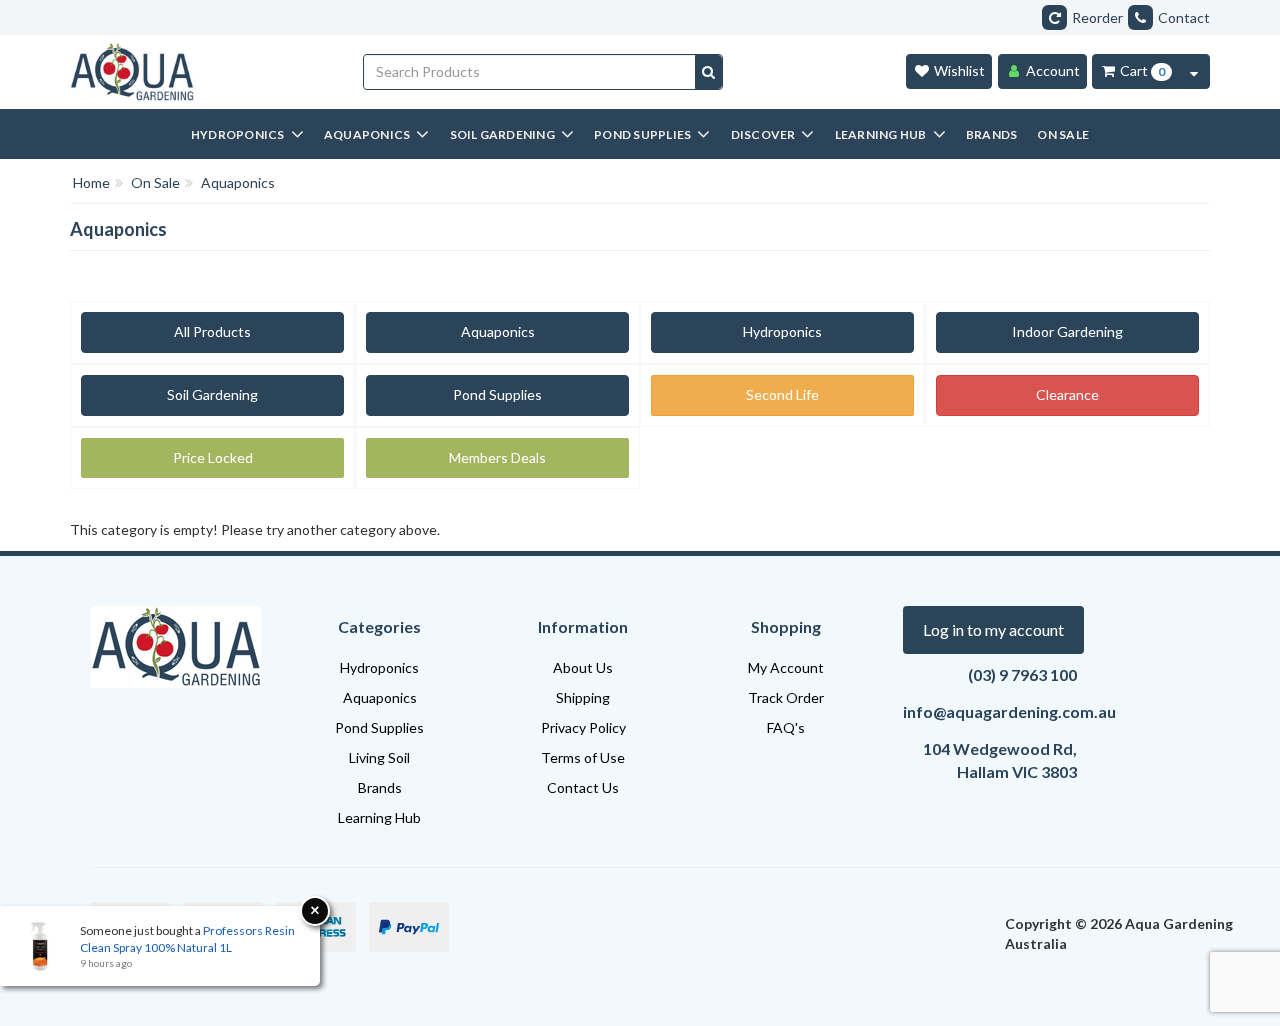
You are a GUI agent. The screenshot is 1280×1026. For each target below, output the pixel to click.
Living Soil (379, 757)
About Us (583, 667)
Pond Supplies (497, 394)
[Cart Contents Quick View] (1194, 71)
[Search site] (708, 72)
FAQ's (786, 727)
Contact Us (583, 787)
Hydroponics (782, 331)
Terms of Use (583, 757)
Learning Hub (379, 817)
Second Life (782, 394)
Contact (1184, 17)
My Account (786, 667)
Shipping (583, 697)
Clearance (1067, 394)
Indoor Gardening (1067, 331)
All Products (212, 331)
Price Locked (213, 457)
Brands (380, 787)
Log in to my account (993, 629)
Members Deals (497, 457)
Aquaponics (498, 331)
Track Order (786, 697)
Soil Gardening (212, 394)
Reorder (1097, 17)
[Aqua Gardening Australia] (201, 72)
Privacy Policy (583, 727)
